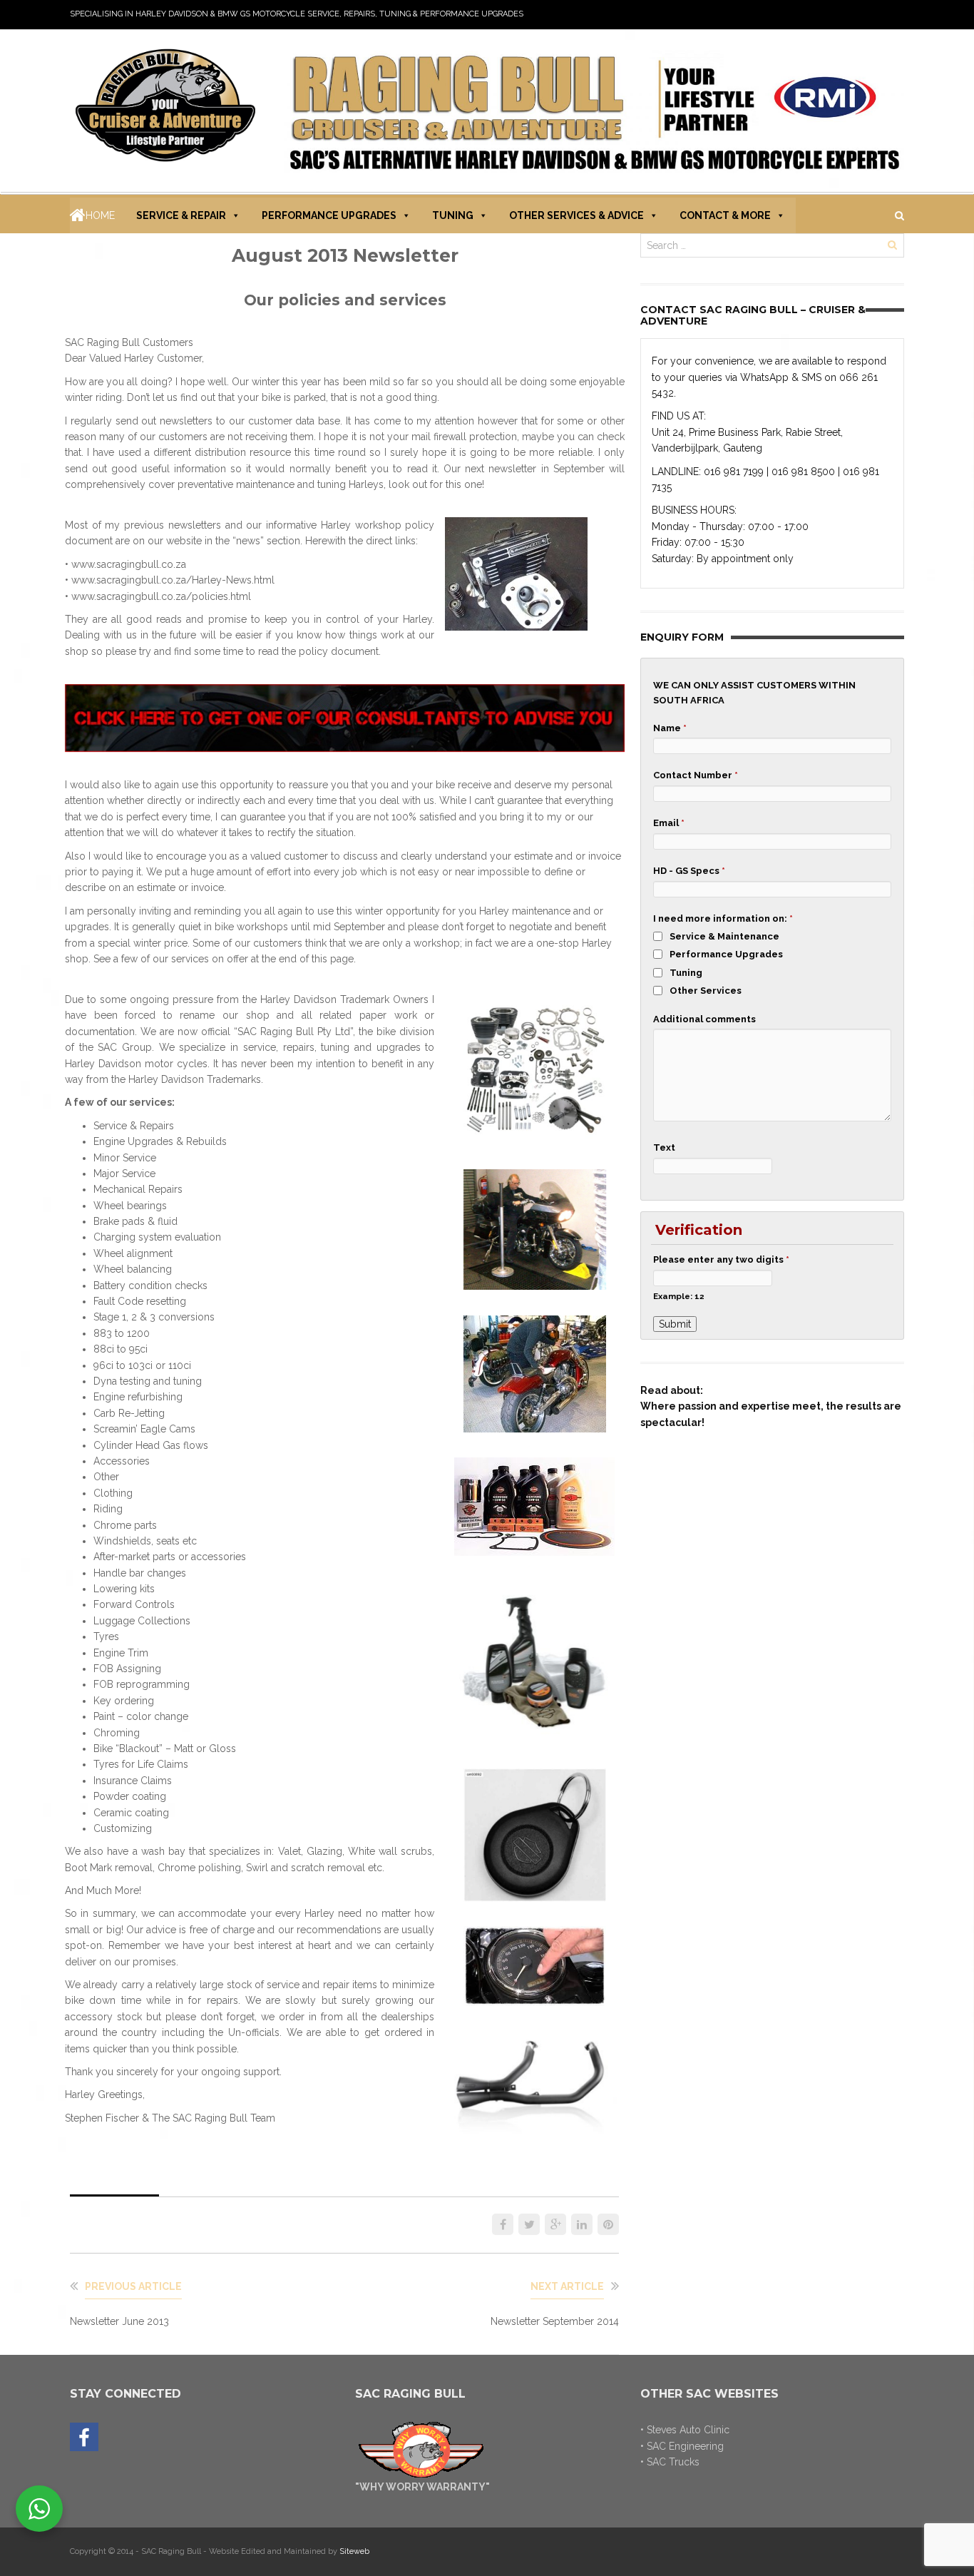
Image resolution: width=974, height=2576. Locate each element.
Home (100, 215)
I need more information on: (723, 918)
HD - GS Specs (689, 871)
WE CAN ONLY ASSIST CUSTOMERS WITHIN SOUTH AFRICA (754, 693)
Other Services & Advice (576, 215)
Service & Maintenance (724, 936)
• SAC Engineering (682, 2446)
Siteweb (354, 2551)
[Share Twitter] (529, 2224)
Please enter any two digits (721, 1259)
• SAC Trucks (670, 2462)
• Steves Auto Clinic (685, 2430)
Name (670, 728)
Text (664, 1147)
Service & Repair (181, 215)
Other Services (706, 991)
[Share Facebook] (503, 2224)
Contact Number (696, 775)
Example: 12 (679, 1296)
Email (669, 823)
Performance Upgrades (329, 215)
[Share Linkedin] (582, 2224)
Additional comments (704, 1019)
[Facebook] (84, 2438)
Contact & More (725, 215)
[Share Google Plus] (555, 2224)
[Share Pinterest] (608, 2224)
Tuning (453, 215)
